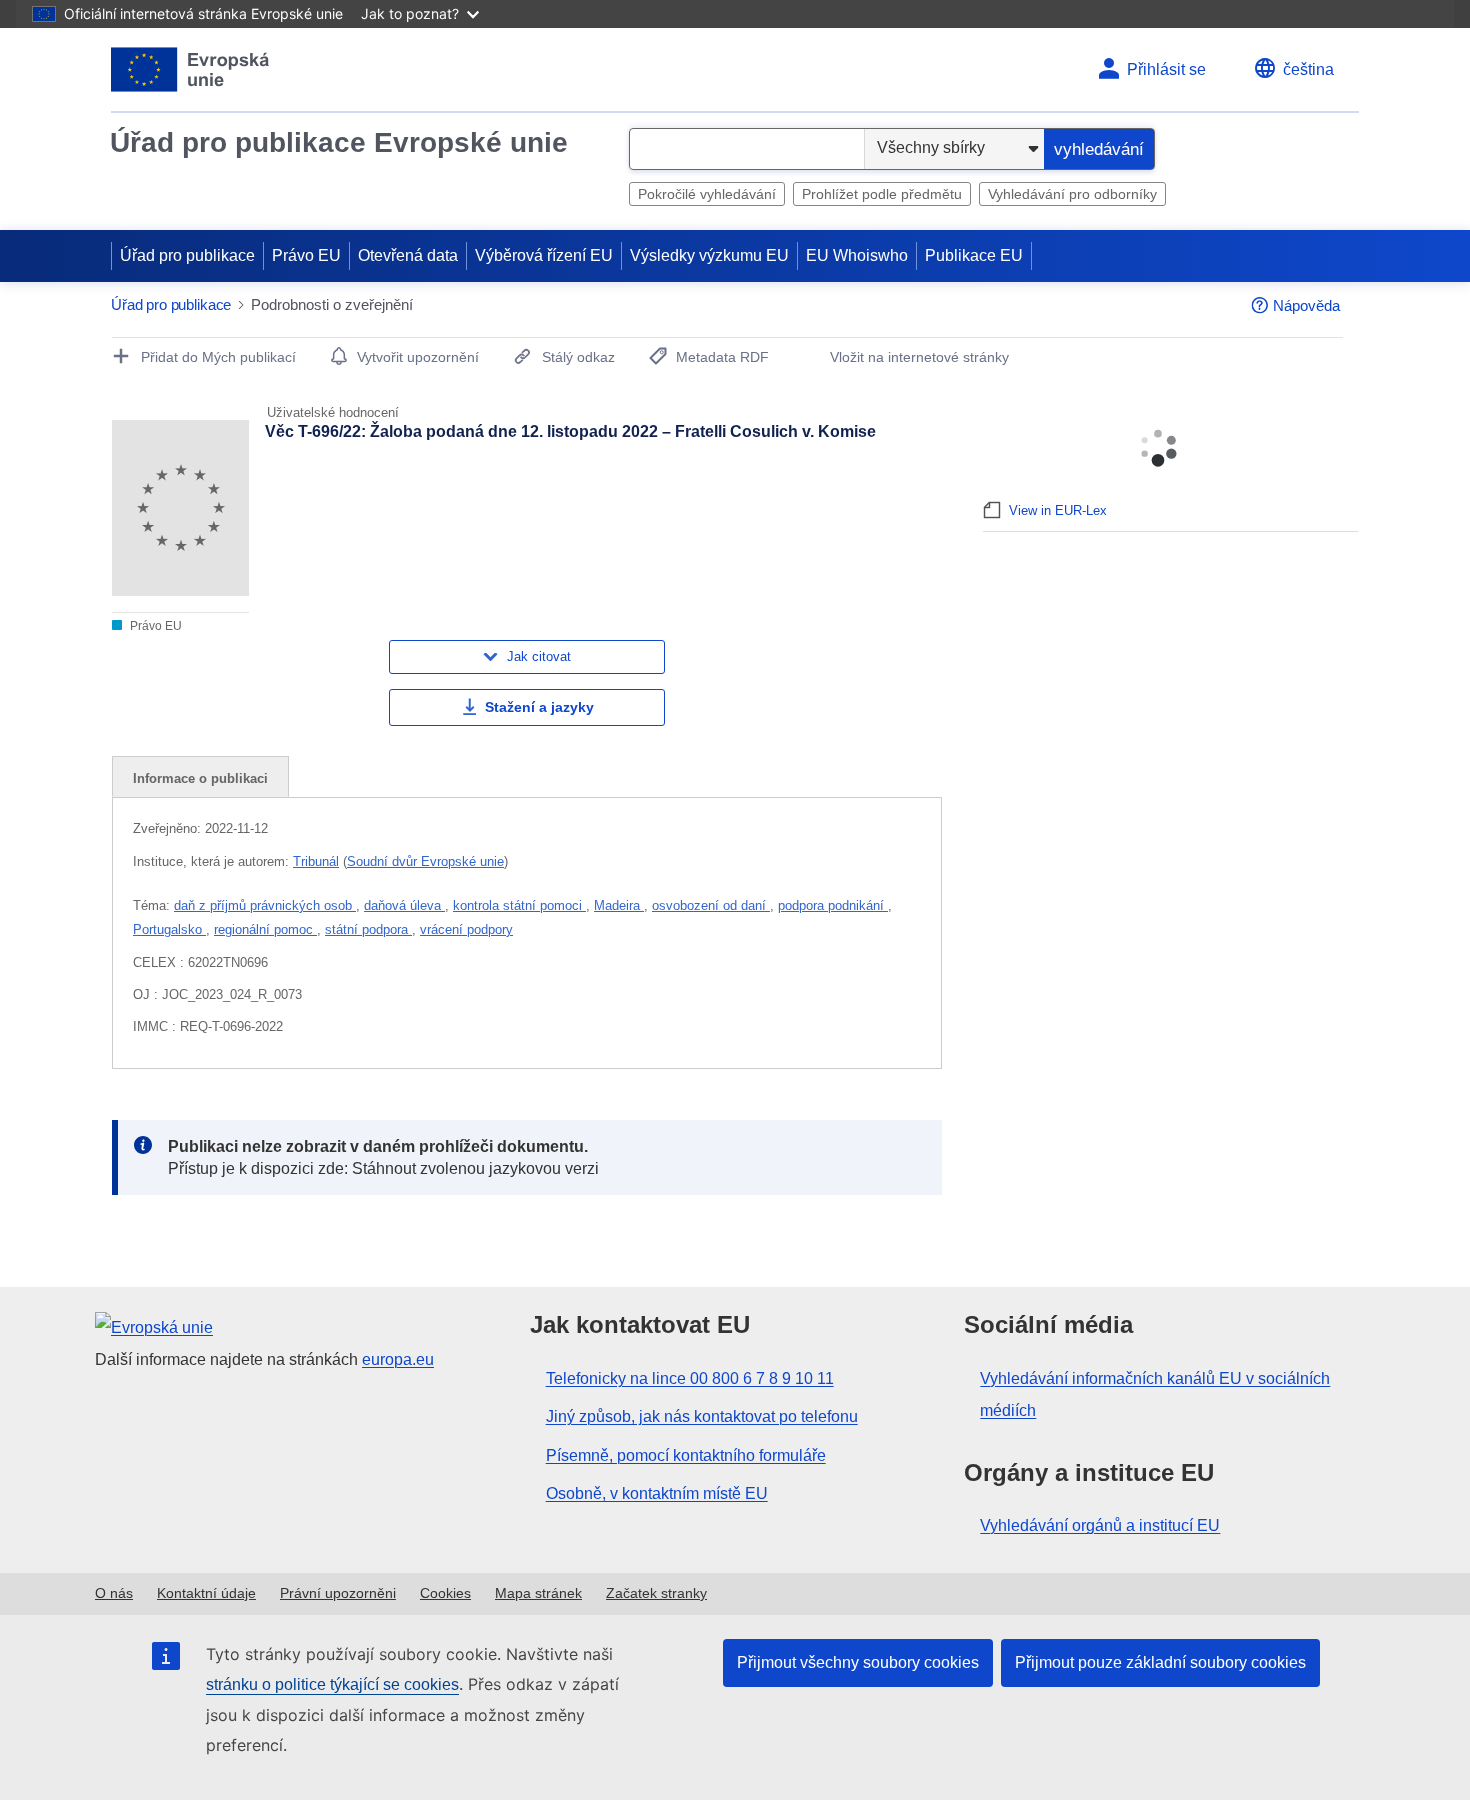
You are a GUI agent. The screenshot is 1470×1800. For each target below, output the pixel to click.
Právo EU (306, 255)
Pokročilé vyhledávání (707, 194)
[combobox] (747, 149)
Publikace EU (974, 255)
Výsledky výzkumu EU (709, 255)
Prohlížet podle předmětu (882, 194)
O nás (114, 1593)
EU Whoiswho (857, 255)
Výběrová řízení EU (544, 255)
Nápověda (1306, 305)
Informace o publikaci (200, 778)
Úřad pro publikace (187, 255)
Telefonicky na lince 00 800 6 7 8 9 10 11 (690, 1378)
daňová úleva (404, 905)
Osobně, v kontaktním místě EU (657, 1493)
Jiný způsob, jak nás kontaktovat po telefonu (702, 1416)
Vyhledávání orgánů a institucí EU (1100, 1525)
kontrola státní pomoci (519, 905)
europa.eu (398, 1359)
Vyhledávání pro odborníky (1072, 194)
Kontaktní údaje (206, 1593)
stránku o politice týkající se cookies (332, 1684)
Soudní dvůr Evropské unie (425, 861)
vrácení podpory (466, 929)
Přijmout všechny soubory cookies (858, 1662)
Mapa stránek (538, 1593)
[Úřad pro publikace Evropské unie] (190, 69)
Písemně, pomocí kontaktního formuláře (686, 1455)
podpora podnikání (833, 905)
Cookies (445, 1593)
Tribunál (316, 861)
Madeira (619, 905)
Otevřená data (408, 255)
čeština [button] (1308, 69)
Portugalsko (169, 929)
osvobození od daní (711, 905)
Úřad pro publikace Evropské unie (339, 142)
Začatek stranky (656, 1593)
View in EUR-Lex (1058, 510)
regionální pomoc (265, 929)
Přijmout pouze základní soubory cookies (1160, 1662)
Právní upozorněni (338, 1593)
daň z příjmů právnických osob (265, 905)
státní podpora (368, 929)
